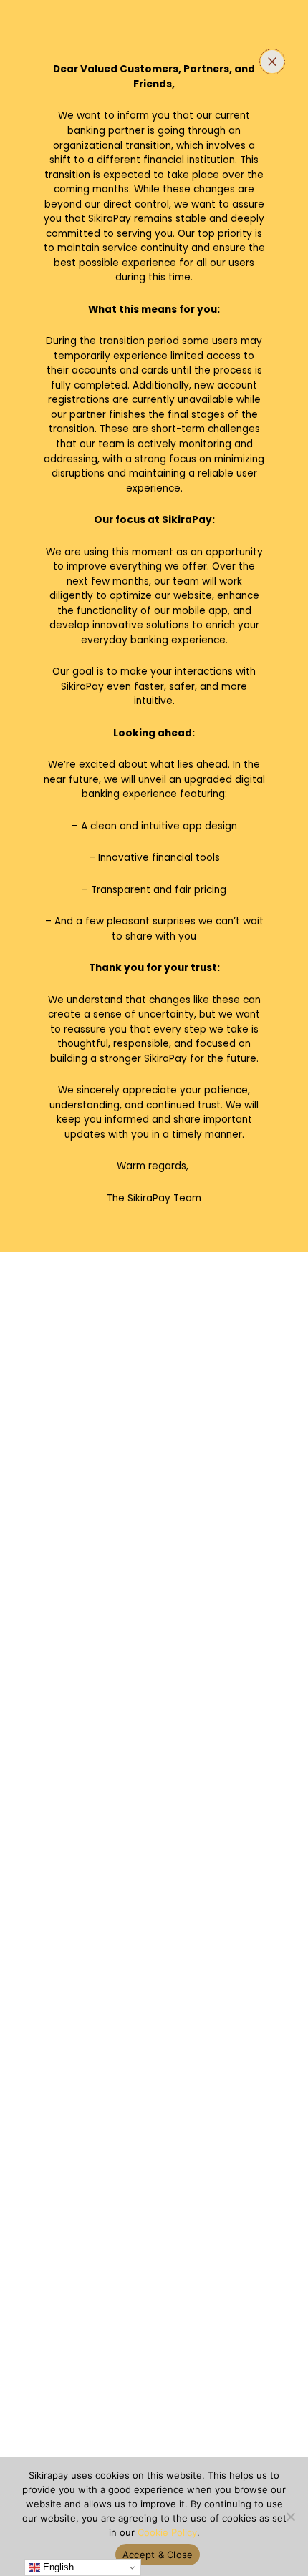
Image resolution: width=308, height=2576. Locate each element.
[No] (290, 2517)
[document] (154, 1288)
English (57, 2567)
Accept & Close (158, 2555)
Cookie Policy (167, 2532)
